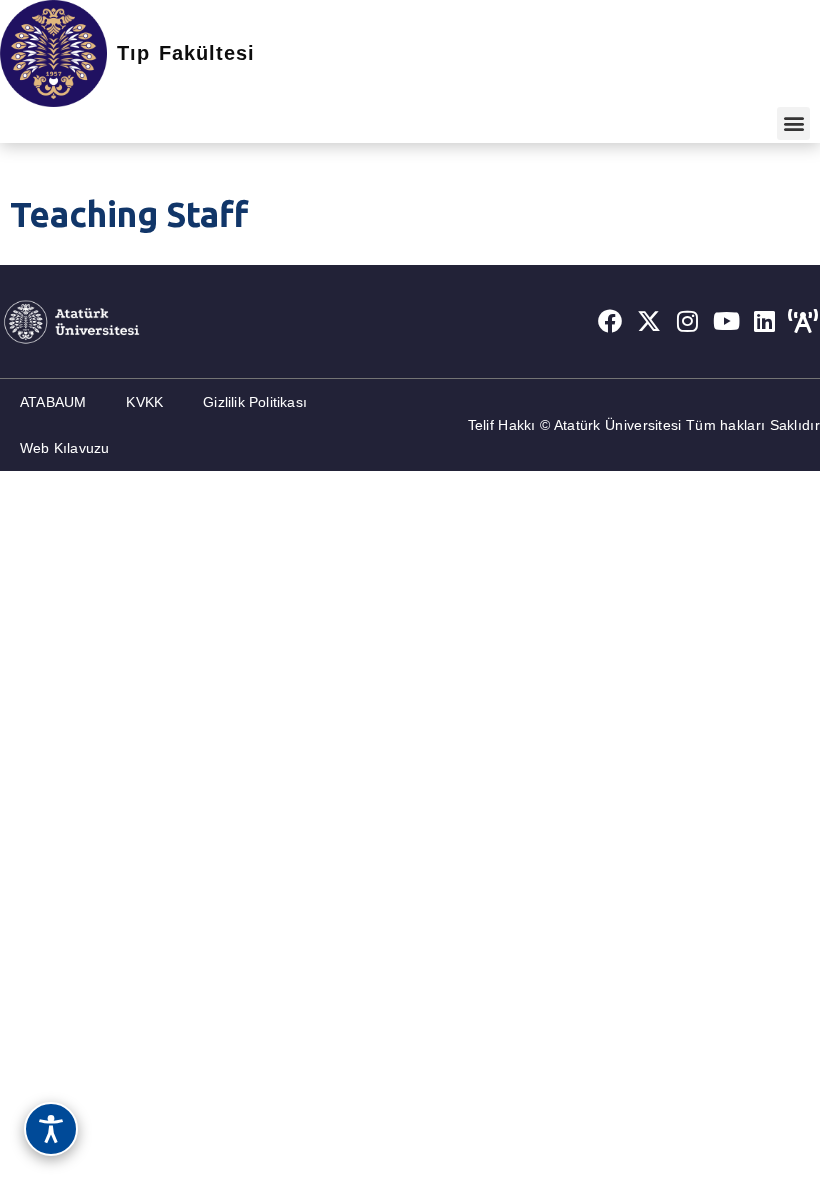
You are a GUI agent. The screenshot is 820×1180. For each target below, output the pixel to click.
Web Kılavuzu (64, 448)
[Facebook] (610, 321)
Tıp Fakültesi (186, 53)
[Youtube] (726, 321)
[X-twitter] (649, 321)
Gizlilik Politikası (255, 402)
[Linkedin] (765, 321)
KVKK (144, 402)
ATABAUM (53, 402)
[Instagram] (688, 321)
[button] (793, 123)
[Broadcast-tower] (803, 321)
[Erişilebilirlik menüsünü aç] (51, 1129)
